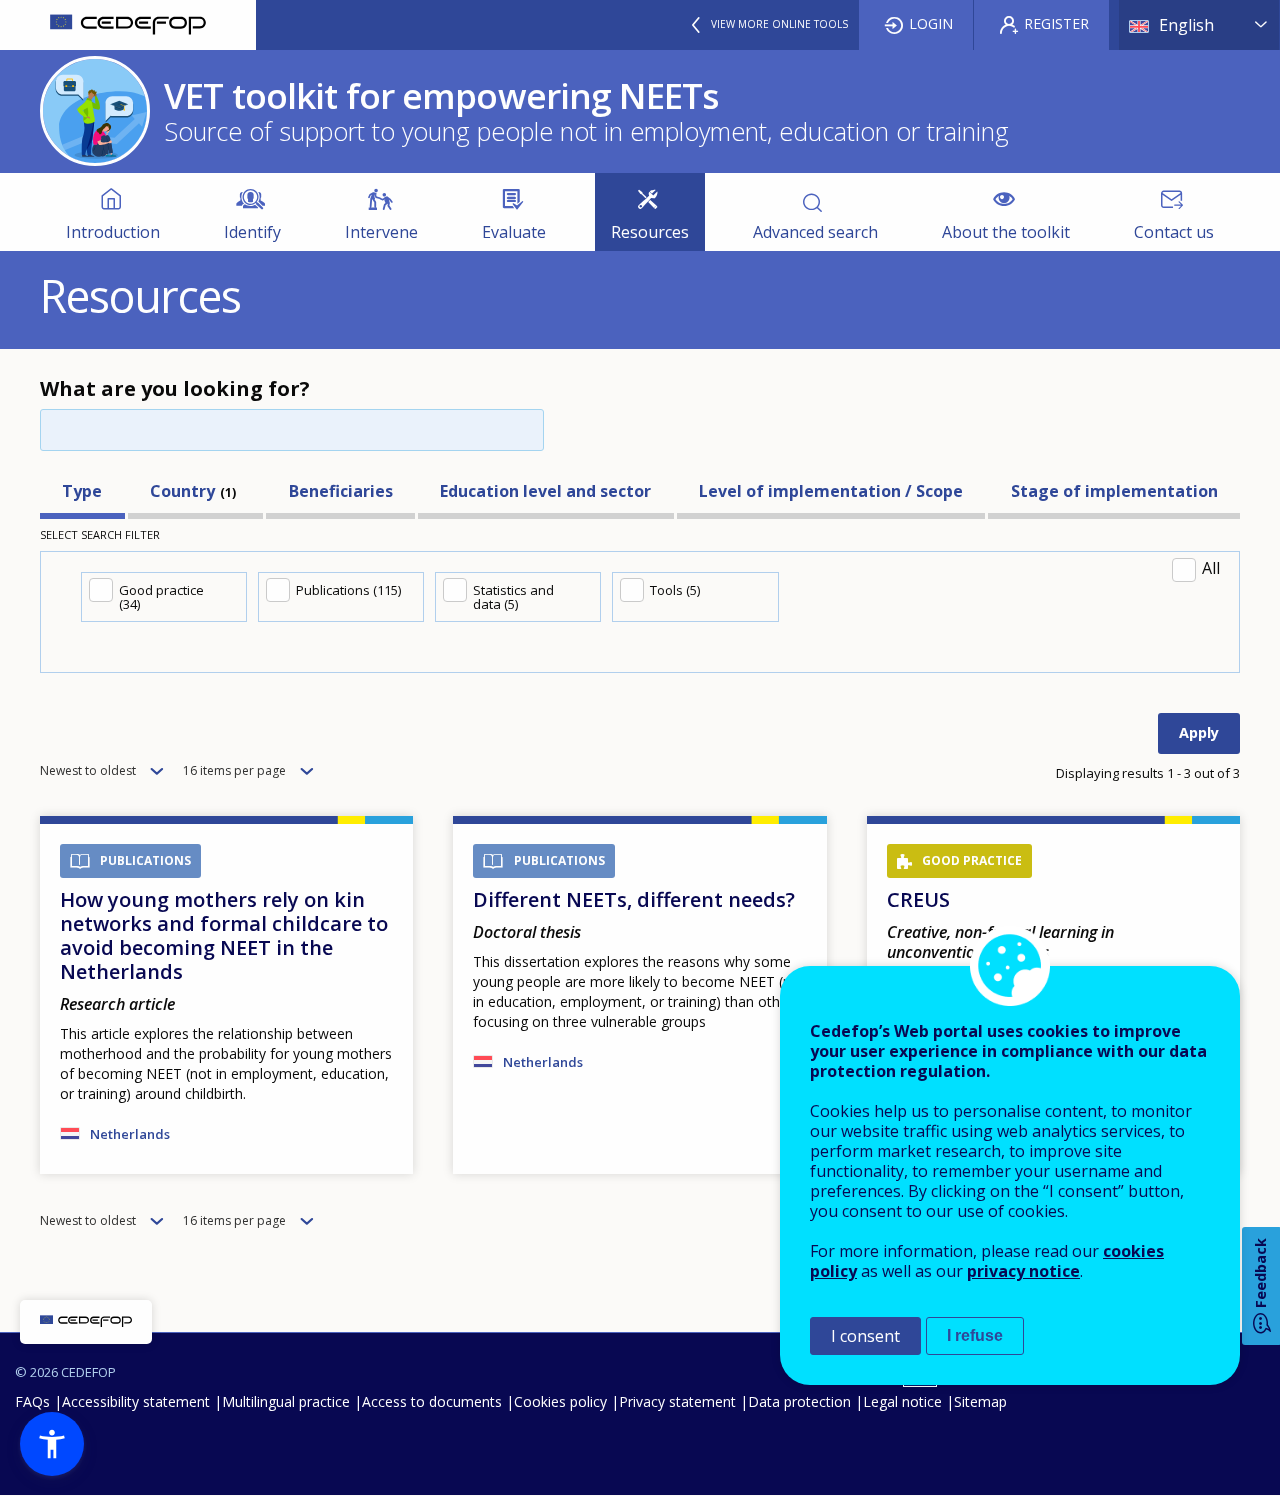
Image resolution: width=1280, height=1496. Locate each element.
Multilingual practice (286, 1401)
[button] (52, 1444)
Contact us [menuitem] (1174, 232)
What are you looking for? (175, 388)
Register (1056, 23)
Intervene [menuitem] (381, 232)
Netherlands (130, 1134)
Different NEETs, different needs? (634, 899)
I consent (865, 1336)
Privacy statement (677, 1401)
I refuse (975, 1335)
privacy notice (1023, 1271)
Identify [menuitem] (252, 232)
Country (182, 491)
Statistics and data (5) (513, 597)
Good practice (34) (161, 597)
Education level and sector (545, 491)
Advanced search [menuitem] (815, 232)
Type (82, 491)
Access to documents (432, 1401)
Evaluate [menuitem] (514, 232)
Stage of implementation (1114, 491)
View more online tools (779, 24)
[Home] (128, 25)
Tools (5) (675, 590)
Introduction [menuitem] (113, 232)
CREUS (918, 899)
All (1211, 568)
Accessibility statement (136, 1401)
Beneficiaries (341, 491)
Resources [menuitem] (650, 232)
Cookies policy (560, 1401)
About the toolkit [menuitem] (1006, 232)
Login (931, 23)
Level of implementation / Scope (831, 491)
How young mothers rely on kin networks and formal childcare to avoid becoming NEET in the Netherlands (224, 935)
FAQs (32, 1401)
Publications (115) (348, 590)
